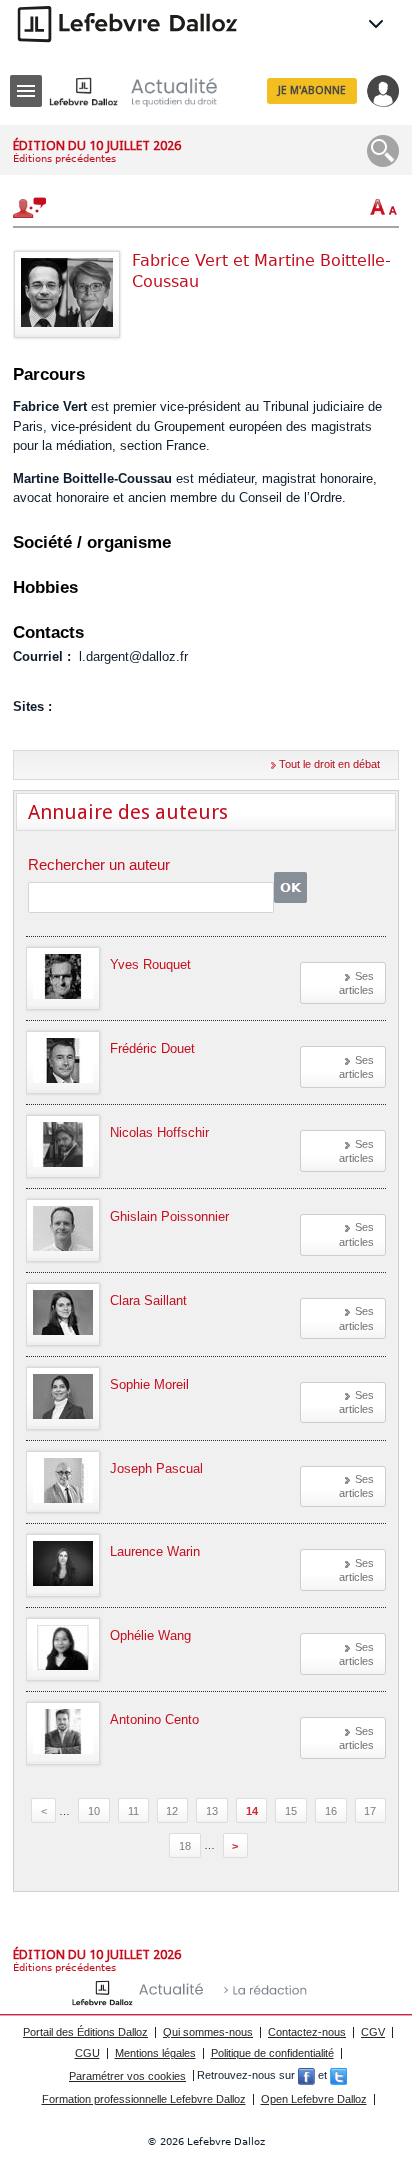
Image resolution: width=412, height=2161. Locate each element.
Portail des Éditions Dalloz (85, 2032)
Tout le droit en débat (329, 764)
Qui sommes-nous (208, 2032)
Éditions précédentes (64, 158)
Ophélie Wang (150, 1635)
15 (291, 1811)
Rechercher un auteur (99, 865)
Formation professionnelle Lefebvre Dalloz (144, 2099)
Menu (26, 91)
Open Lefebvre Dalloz (314, 2099)
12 (172, 1811)
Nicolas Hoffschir (159, 1132)
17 (370, 1811)
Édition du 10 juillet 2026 (97, 145)
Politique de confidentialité (272, 2053)
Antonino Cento (154, 1719)
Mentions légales (155, 2053)
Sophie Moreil (149, 1384)
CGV (373, 2032)
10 (94, 1811)
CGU (87, 2053)
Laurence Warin (155, 1551)
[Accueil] (149, 91)
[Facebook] (306, 2076)
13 (212, 1811)
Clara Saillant (148, 1300)
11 (133, 1811)
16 (331, 1811)
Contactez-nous (307, 2032)
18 (185, 1845)
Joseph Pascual (156, 1468)
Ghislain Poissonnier (169, 1216)
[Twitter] (338, 2076)
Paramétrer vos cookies (127, 2076)
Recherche (383, 151)
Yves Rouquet (150, 964)
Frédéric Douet (152, 1048)
